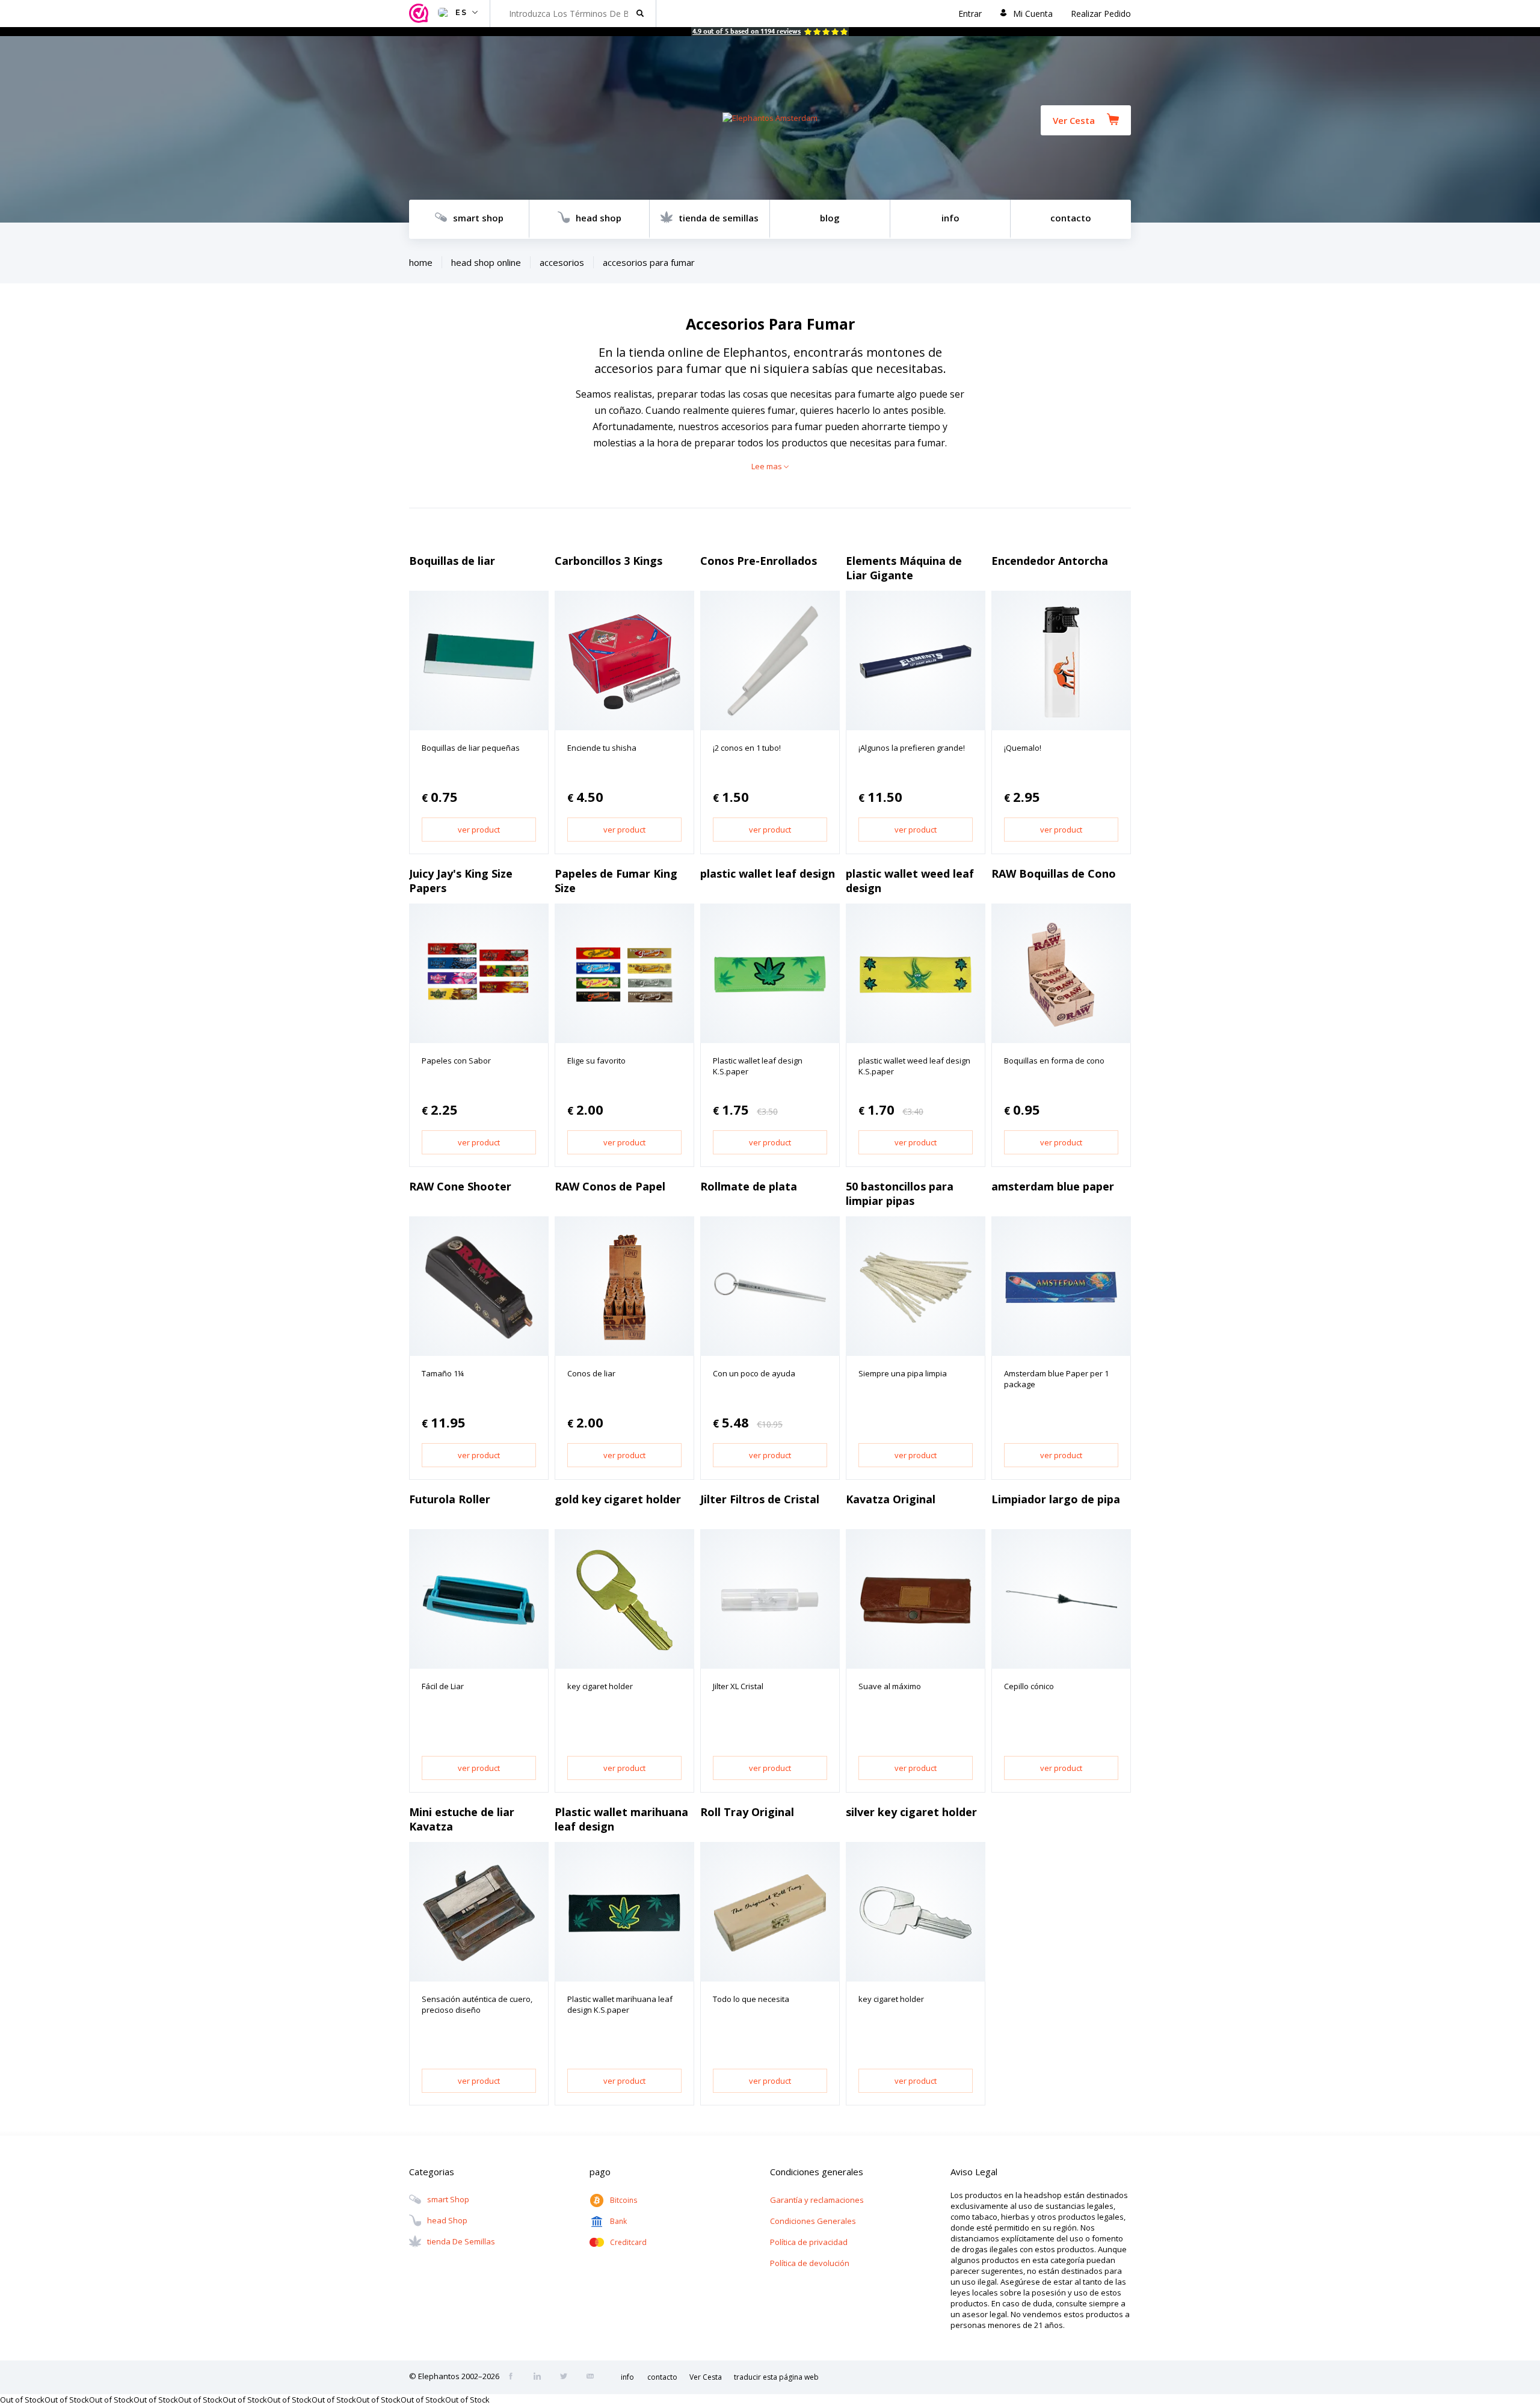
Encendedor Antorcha (1050, 561)
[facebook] (514, 2377)
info (950, 218)
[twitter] (567, 2377)
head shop (599, 218)
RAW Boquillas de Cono (1054, 873)
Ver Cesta (1074, 120)
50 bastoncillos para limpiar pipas (900, 1193)
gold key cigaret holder (618, 1499)
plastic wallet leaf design (768, 873)
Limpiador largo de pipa (1056, 1499)
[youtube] (594, 2377)
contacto (1071, 218)
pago (600, 2172)
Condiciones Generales (813, 2221)
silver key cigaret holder (911, 1812)
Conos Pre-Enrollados (759, 561)
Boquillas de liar (452, 561)
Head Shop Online (486, 262)
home (421, 262)
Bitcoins (624, 2200)
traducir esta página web (776, 2377)
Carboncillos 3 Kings (608, 561)
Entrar (970, 14)
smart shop (478, 218)
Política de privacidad (809, 2242)
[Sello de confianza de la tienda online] (420, 14)
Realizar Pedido (1101, 14)
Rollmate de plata (749, 1186)
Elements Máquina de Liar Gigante (904, 568)
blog (830, 218)
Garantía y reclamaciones (817, 2200)
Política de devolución (810, 2263)
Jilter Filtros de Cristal (760, 1499)
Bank (618, 2221)
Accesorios (562, 262)
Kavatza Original (891, 1499)
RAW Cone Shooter (460, 1186)
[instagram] (541, 2377)
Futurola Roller (450, 1499)
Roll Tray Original (747, 1812)
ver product (479, 830)
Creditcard (628, 2242)
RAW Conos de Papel (610, 1186)
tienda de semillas (719, 218)
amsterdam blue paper (1053, 1186)
